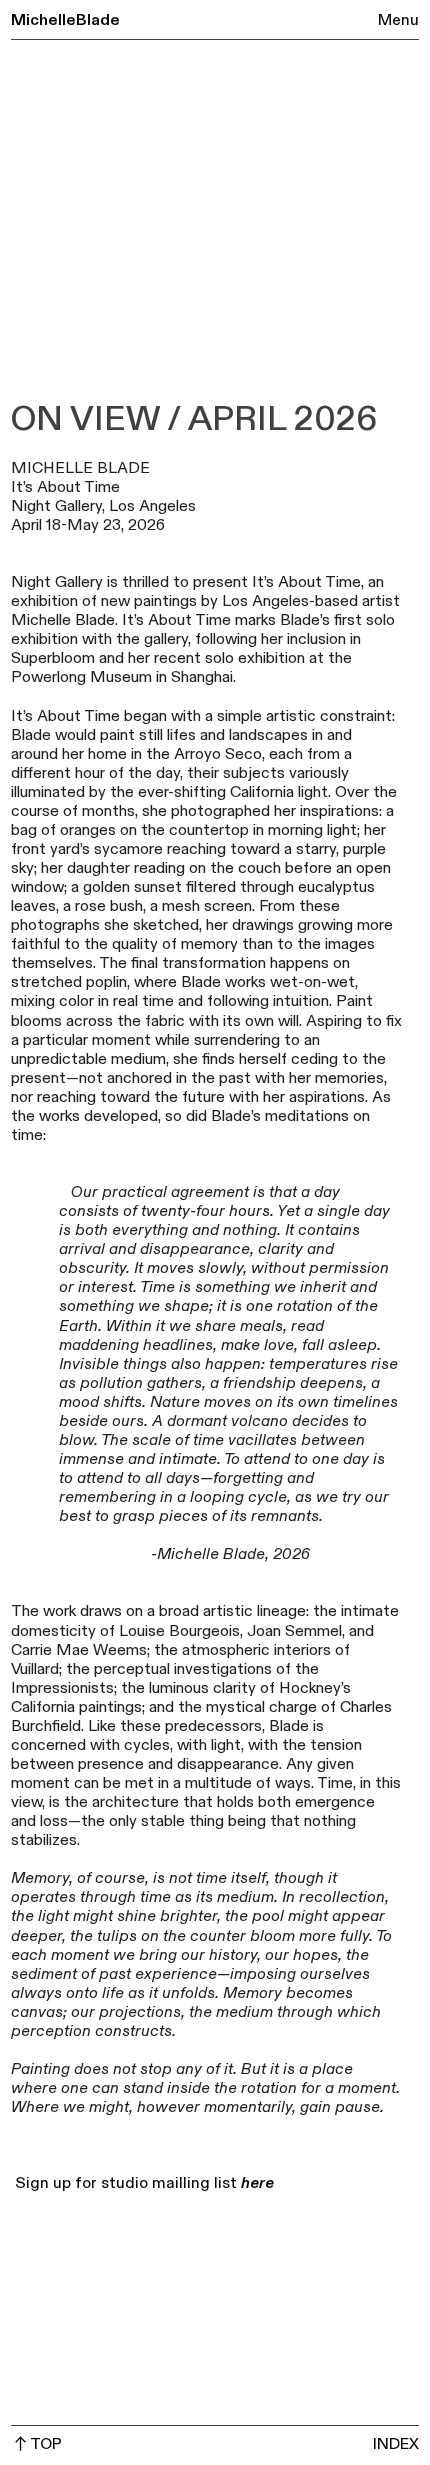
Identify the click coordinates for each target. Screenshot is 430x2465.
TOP (46, 2444)
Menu (398, 20)
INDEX (396, 2444)
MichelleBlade (65, 20)
